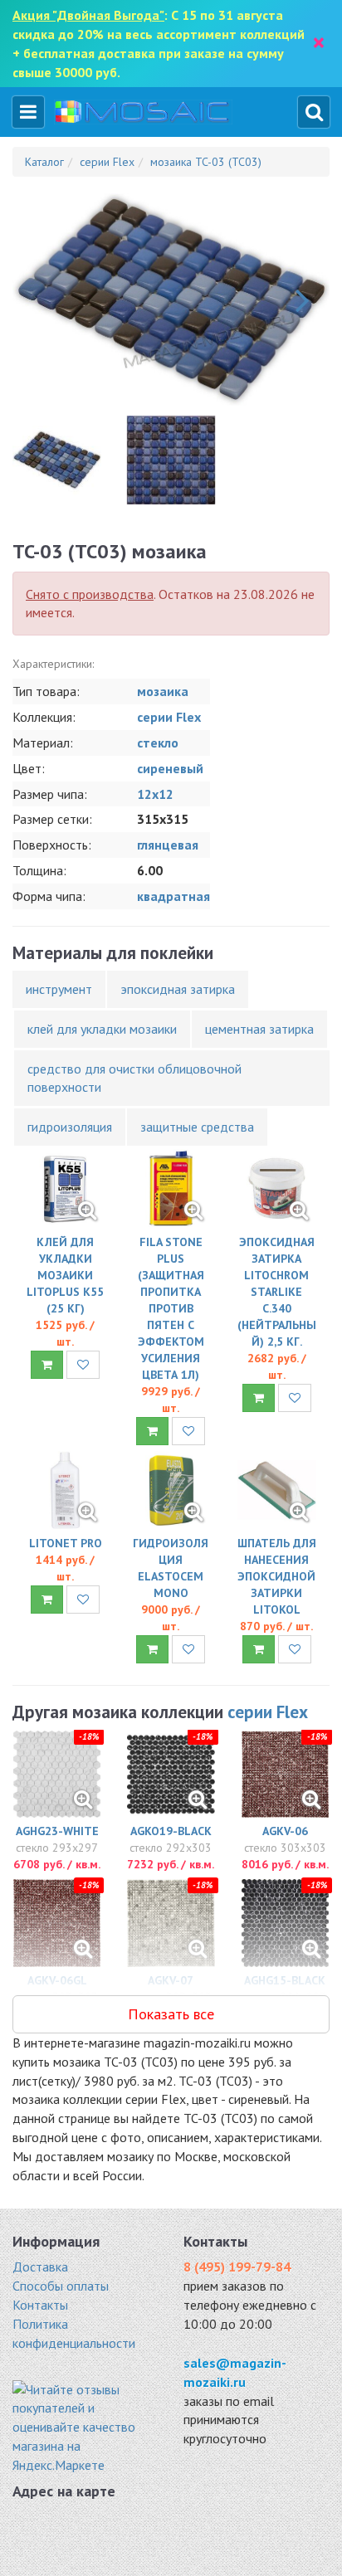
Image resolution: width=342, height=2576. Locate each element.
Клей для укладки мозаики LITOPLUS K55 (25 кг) (65, 1275)
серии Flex (169, 717)
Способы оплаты (61, 2286)
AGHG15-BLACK (285, 1980)
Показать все (171, 2014)
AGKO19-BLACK (171, 1831)
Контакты (40, 2305)
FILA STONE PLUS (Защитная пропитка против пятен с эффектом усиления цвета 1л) (171, 1308)
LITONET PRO (66, 1543)
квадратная (173, 896)
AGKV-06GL (57, 1980)
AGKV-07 (171, 1980)
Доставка (40, 2267)
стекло (158, 743)
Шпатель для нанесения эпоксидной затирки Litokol (277, 1576)
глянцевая (168, 845)
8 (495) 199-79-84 (237, 2267)
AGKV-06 (285, 1831)
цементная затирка (259, 1029)
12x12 (155, 794)
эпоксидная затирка (178, 989)
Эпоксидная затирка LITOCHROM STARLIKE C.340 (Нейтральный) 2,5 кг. (277, 1292)
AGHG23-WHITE (57, 1831)
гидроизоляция (70, 1127)
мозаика (163, 691)
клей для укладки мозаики (102, 1029)
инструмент (59, 989)
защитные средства (197, 1127)
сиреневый (170, 768)
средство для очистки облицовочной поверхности (134, 1078)
